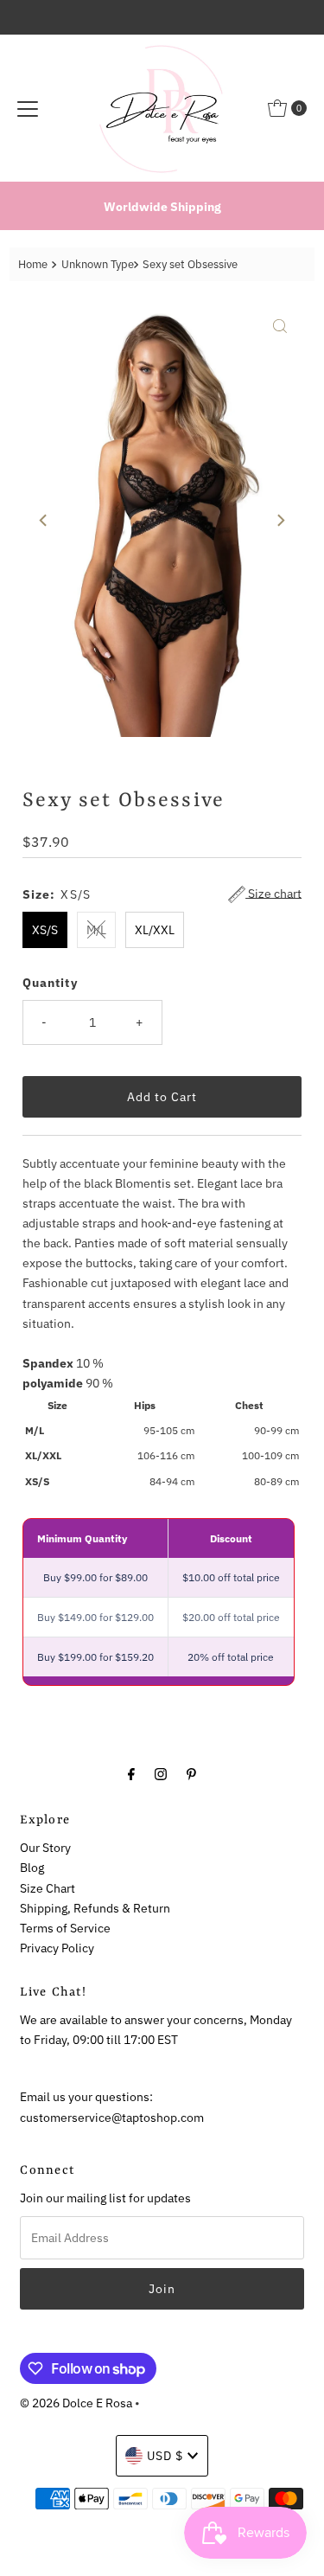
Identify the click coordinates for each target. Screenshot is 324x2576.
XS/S (45, 929)
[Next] (280, 521)
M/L (96, 929)
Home (33, 264)
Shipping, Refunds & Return (95, 1908)
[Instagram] (161, 1773)
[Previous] (44, 521)
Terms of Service (65, 1928)
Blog (32, 1867)
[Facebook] (131, 1773)
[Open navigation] (28, 108)
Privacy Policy (57, 1948)
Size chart (273, 894)
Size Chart (48, 1888)
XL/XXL (155, 929)
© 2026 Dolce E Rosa (76, 2403)
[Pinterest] (191, 1773)
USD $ (165, 2455)
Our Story (45, 1847)
